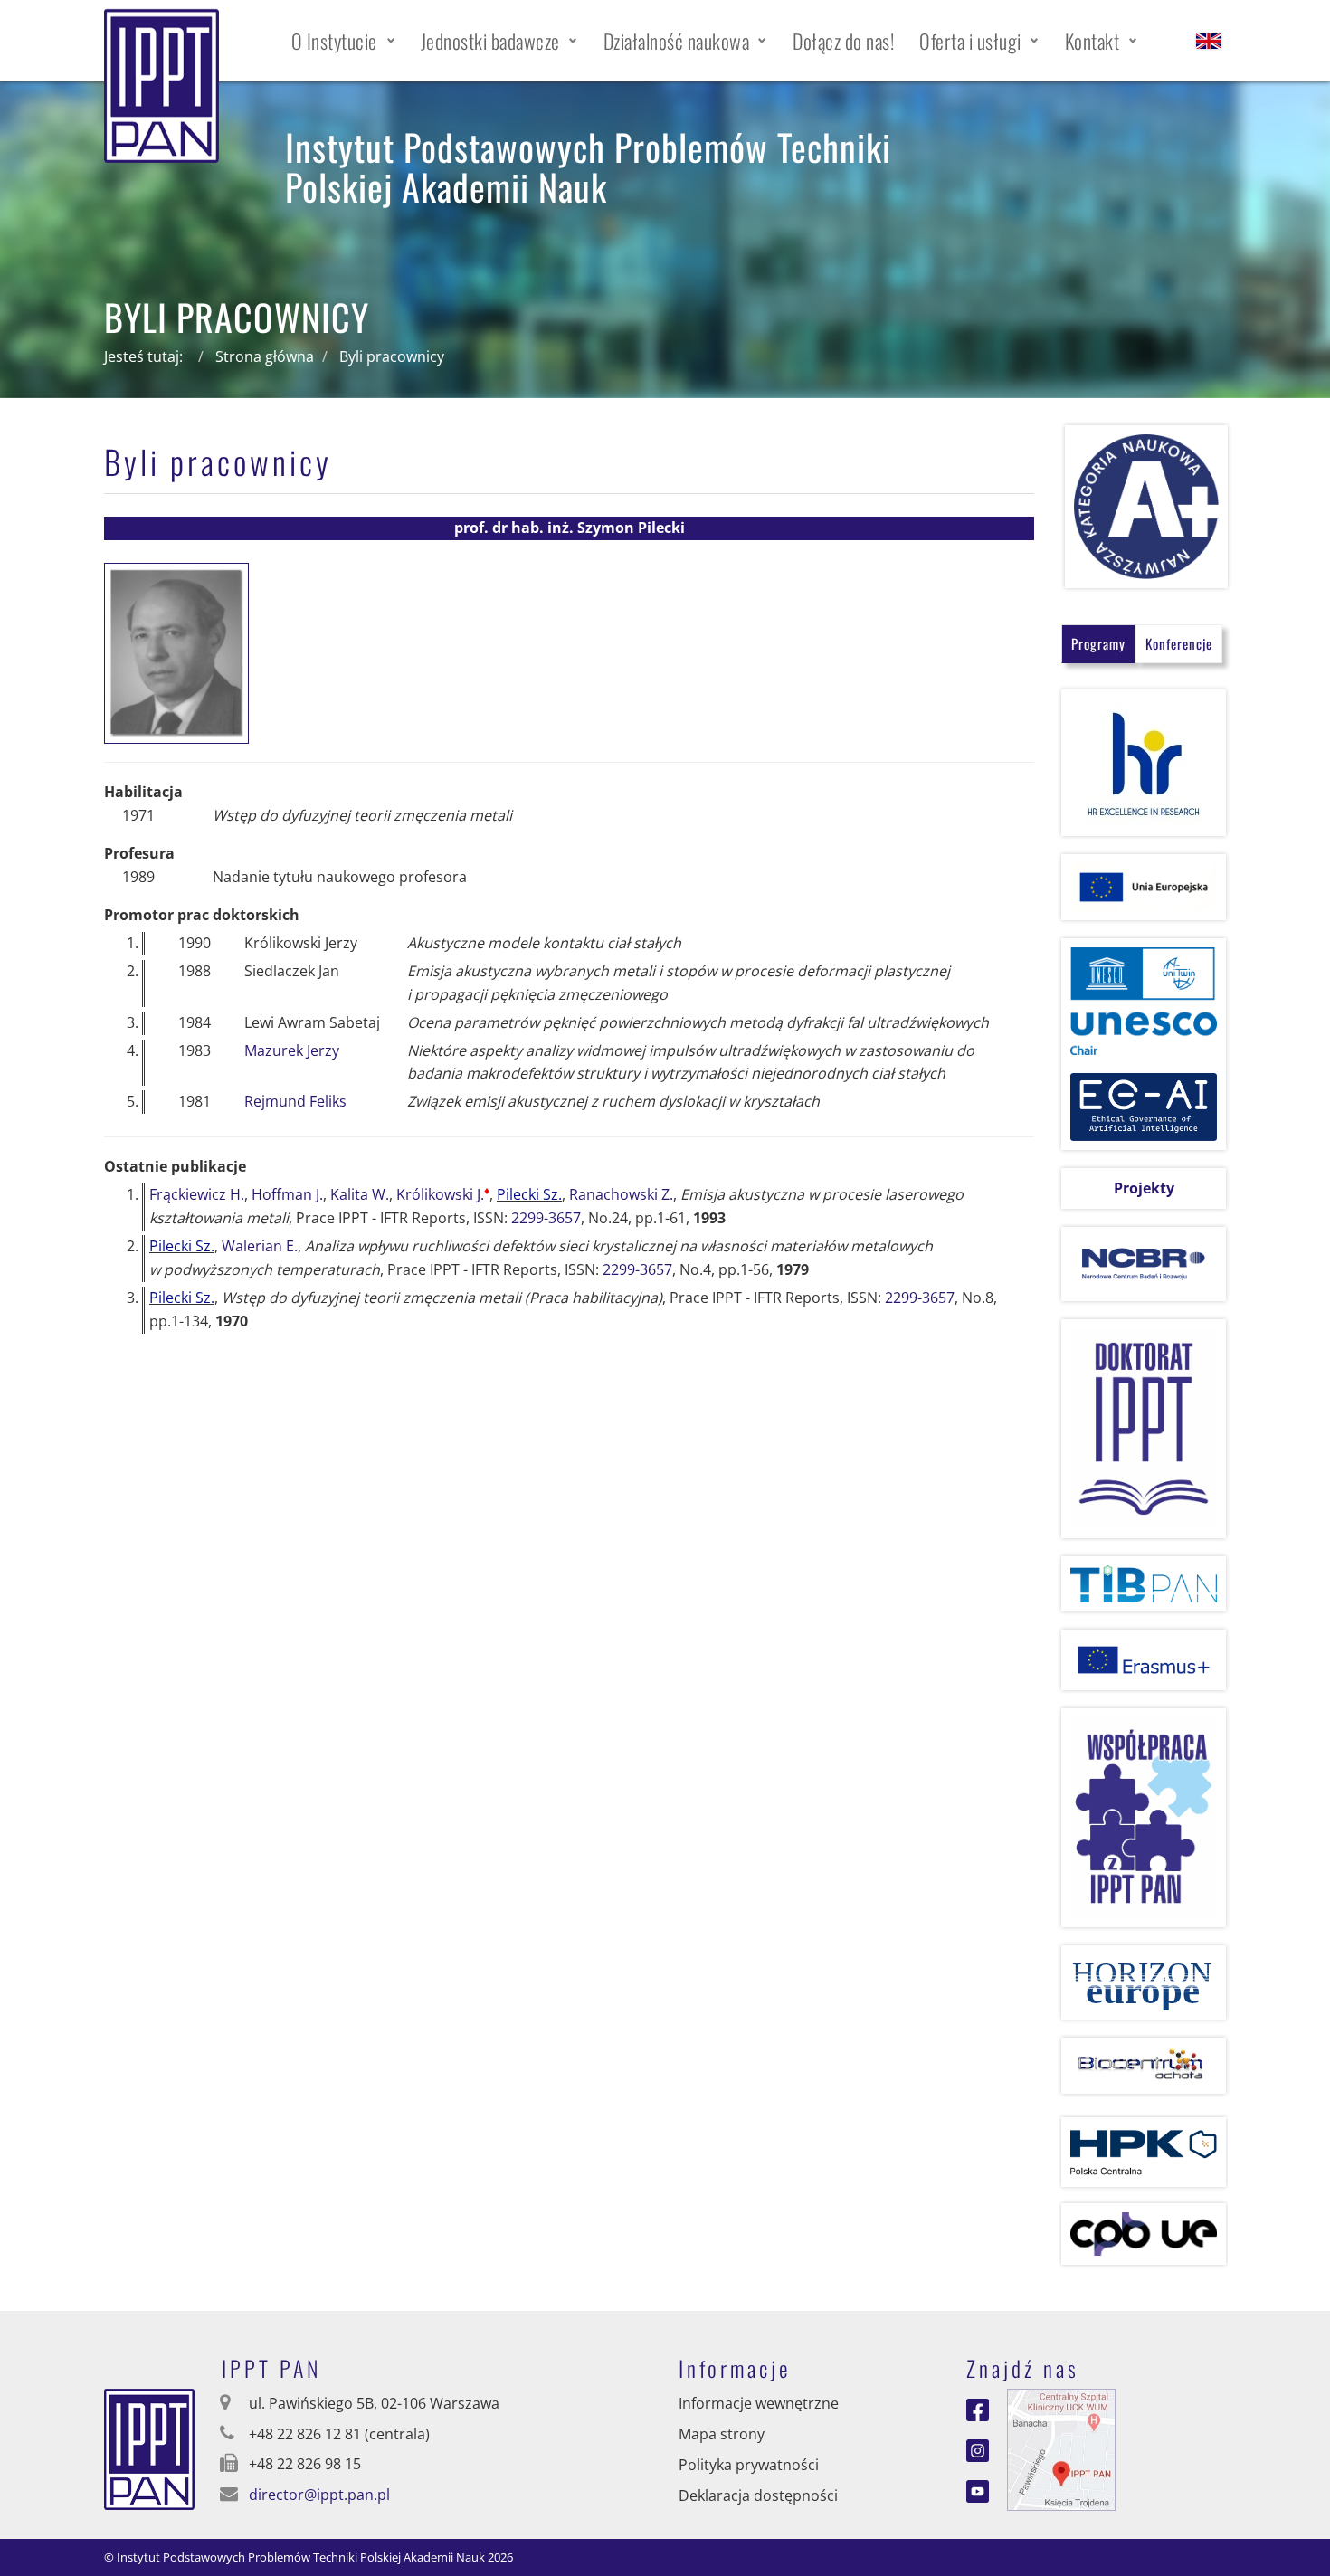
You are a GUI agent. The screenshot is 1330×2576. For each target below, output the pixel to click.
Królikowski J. (443, 1194)
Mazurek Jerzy (292, 1050)
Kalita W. (360, 1194)
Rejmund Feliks (295, 1101)
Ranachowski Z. (621, 1194)
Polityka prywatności (749, 2465)
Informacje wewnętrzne (759, 2403)
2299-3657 (546, 1218)
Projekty (1144, 1188)
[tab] (1098, 644)
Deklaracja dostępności (758, 2495)
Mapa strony (722, 2434)
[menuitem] (343, 41)
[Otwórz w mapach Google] (1061, 2448)
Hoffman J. (287, 1194)
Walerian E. (260, 1246)
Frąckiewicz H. (197, 1194)
